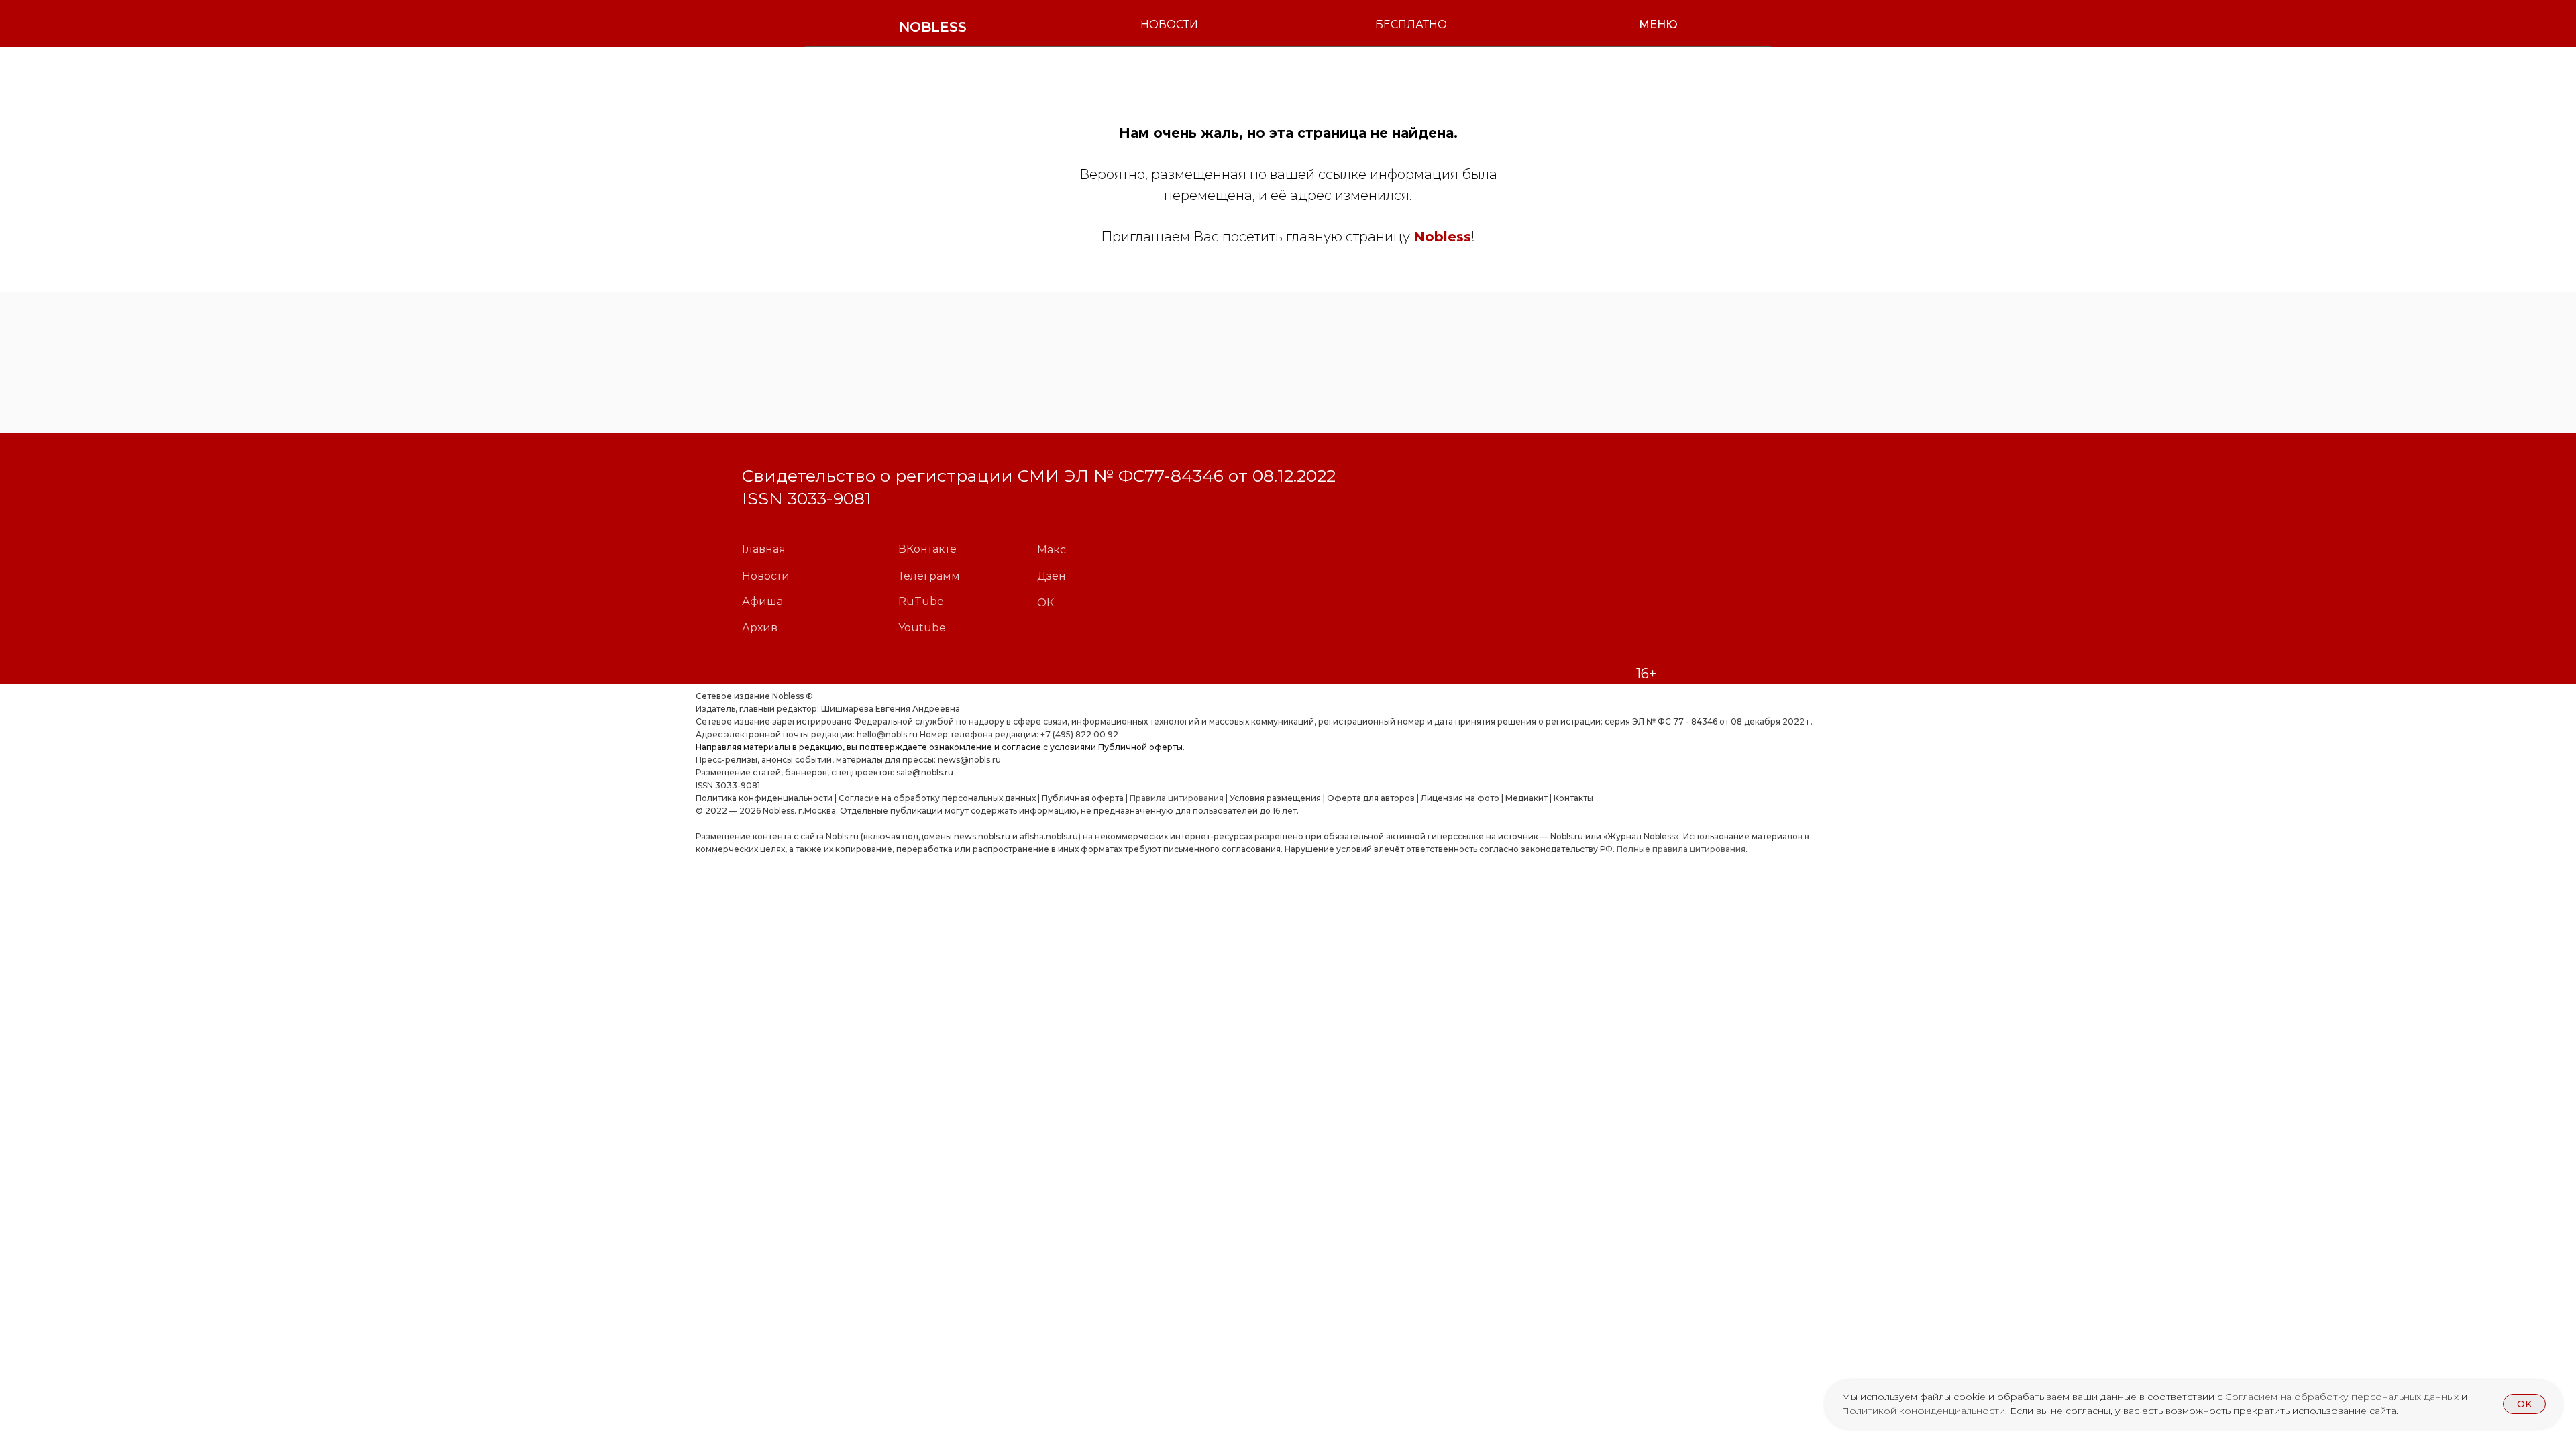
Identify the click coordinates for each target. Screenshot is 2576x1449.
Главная (764, 549)
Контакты (1573, 798)
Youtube (922, 628)
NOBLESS (933, 27)
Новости (766, 576)
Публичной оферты (1140, 747)
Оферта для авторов (1371, 798)
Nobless (1442, 237)
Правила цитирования (1177, 798)
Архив (760, 628)
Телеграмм (929, 576)
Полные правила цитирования (1681, 849)
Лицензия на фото (1460, 798)
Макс (1052, 550)
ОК (1045, 603)
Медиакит (1526, 798)
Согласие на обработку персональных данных (937, 798)
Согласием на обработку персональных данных (2343, 1397)
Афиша (762, 601)
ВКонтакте (927, 549)
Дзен (1052, 576)
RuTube (921, 601)
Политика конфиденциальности (764, 798)
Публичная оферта (1083, 798)
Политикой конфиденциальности (1923, 1411)
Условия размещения (1274, 798)
